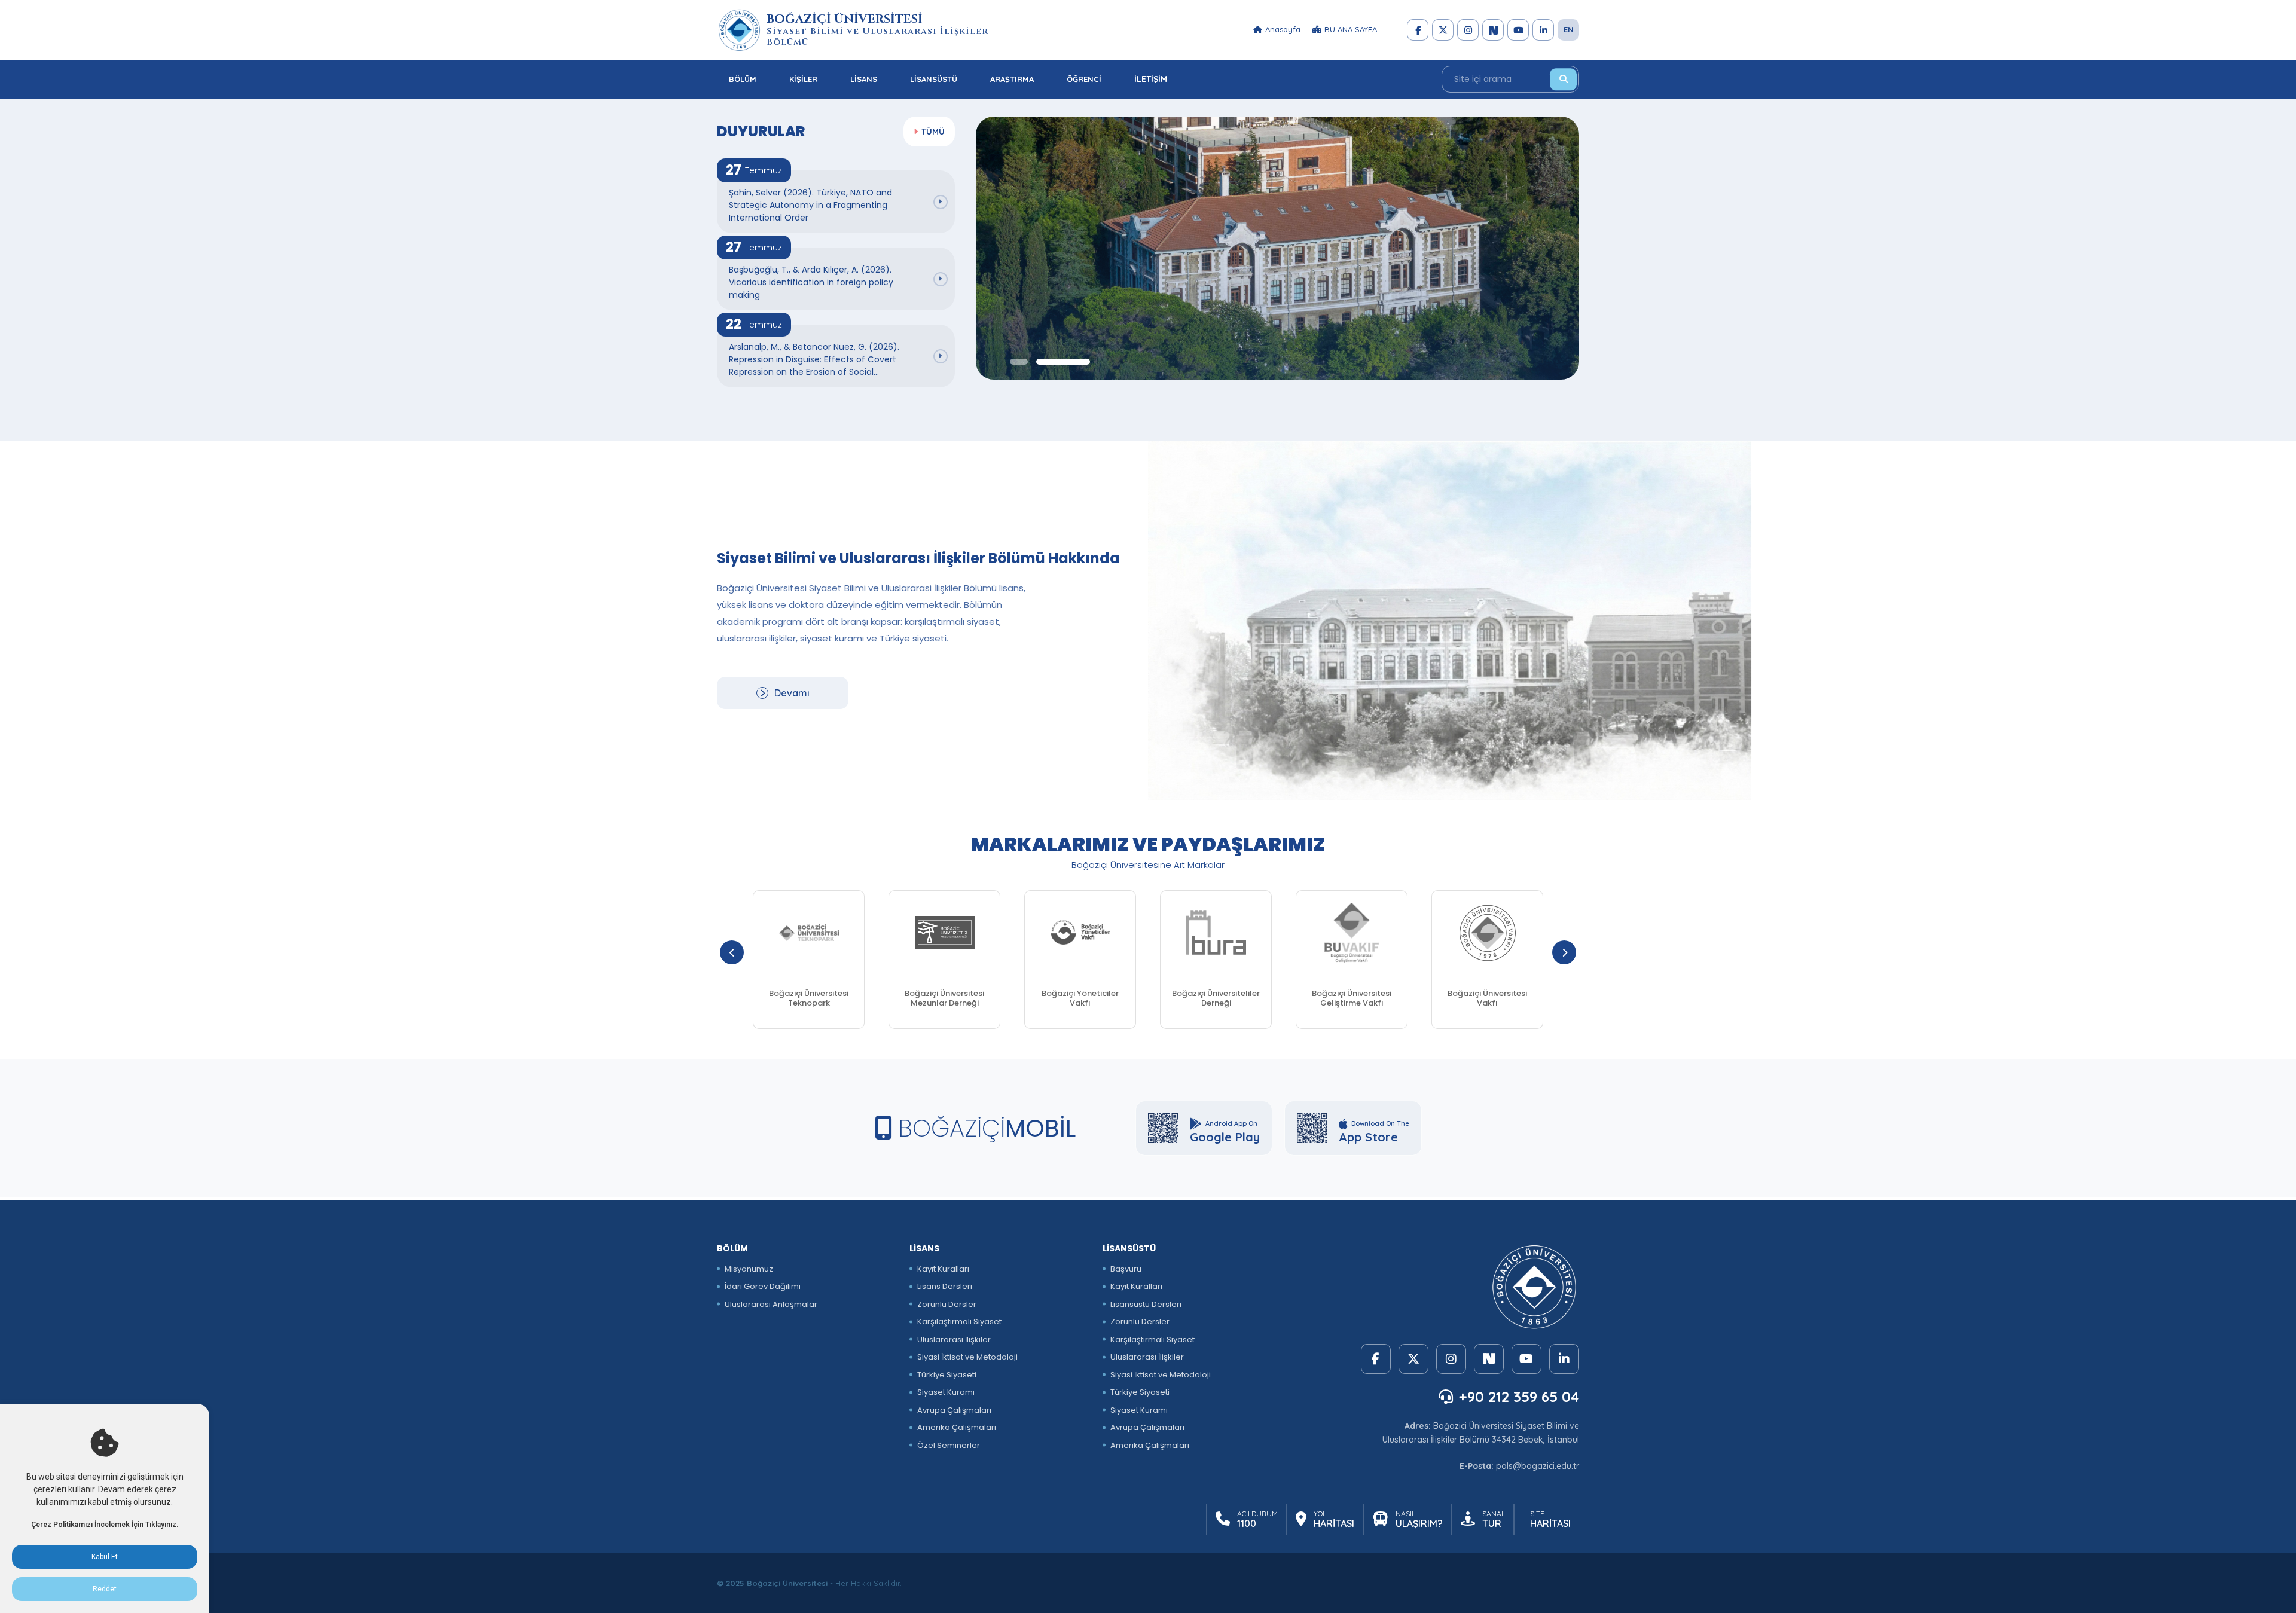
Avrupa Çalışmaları (954, 1410)
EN (1569, 29)
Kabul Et (105, 1557)
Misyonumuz (749, 1269)
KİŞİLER (803, 79)
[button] (1019, 362)
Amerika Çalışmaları (957, 1427)
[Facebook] (1418, 30)
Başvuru (1126, 1269)
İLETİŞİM (1151, 79)
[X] (1443, 30)
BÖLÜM (743, 79)
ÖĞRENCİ (1084, 79)
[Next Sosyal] (1493, 30)
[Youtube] (1518, 30)
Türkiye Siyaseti (947, 1375)
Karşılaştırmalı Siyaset (959, 1322)
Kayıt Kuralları (943, 1269)
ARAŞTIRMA (1012, 79)
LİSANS (864, 79)
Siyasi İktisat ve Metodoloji (967, 1357)
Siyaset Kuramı (946, 1392)
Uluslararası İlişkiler (954, 1339)
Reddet (105, 1589)
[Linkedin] (1543, 30)
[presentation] (732, 952)
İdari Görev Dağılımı (763, 1286)
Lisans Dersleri (945, 1286)
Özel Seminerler (949, 1445)
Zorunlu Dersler (947, 1304)
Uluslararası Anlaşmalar (771, 1304)
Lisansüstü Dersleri (1146, 1304)
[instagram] (1468, 30)
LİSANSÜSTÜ (934, 79)
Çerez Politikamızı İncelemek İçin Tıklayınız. (105, 1525)
